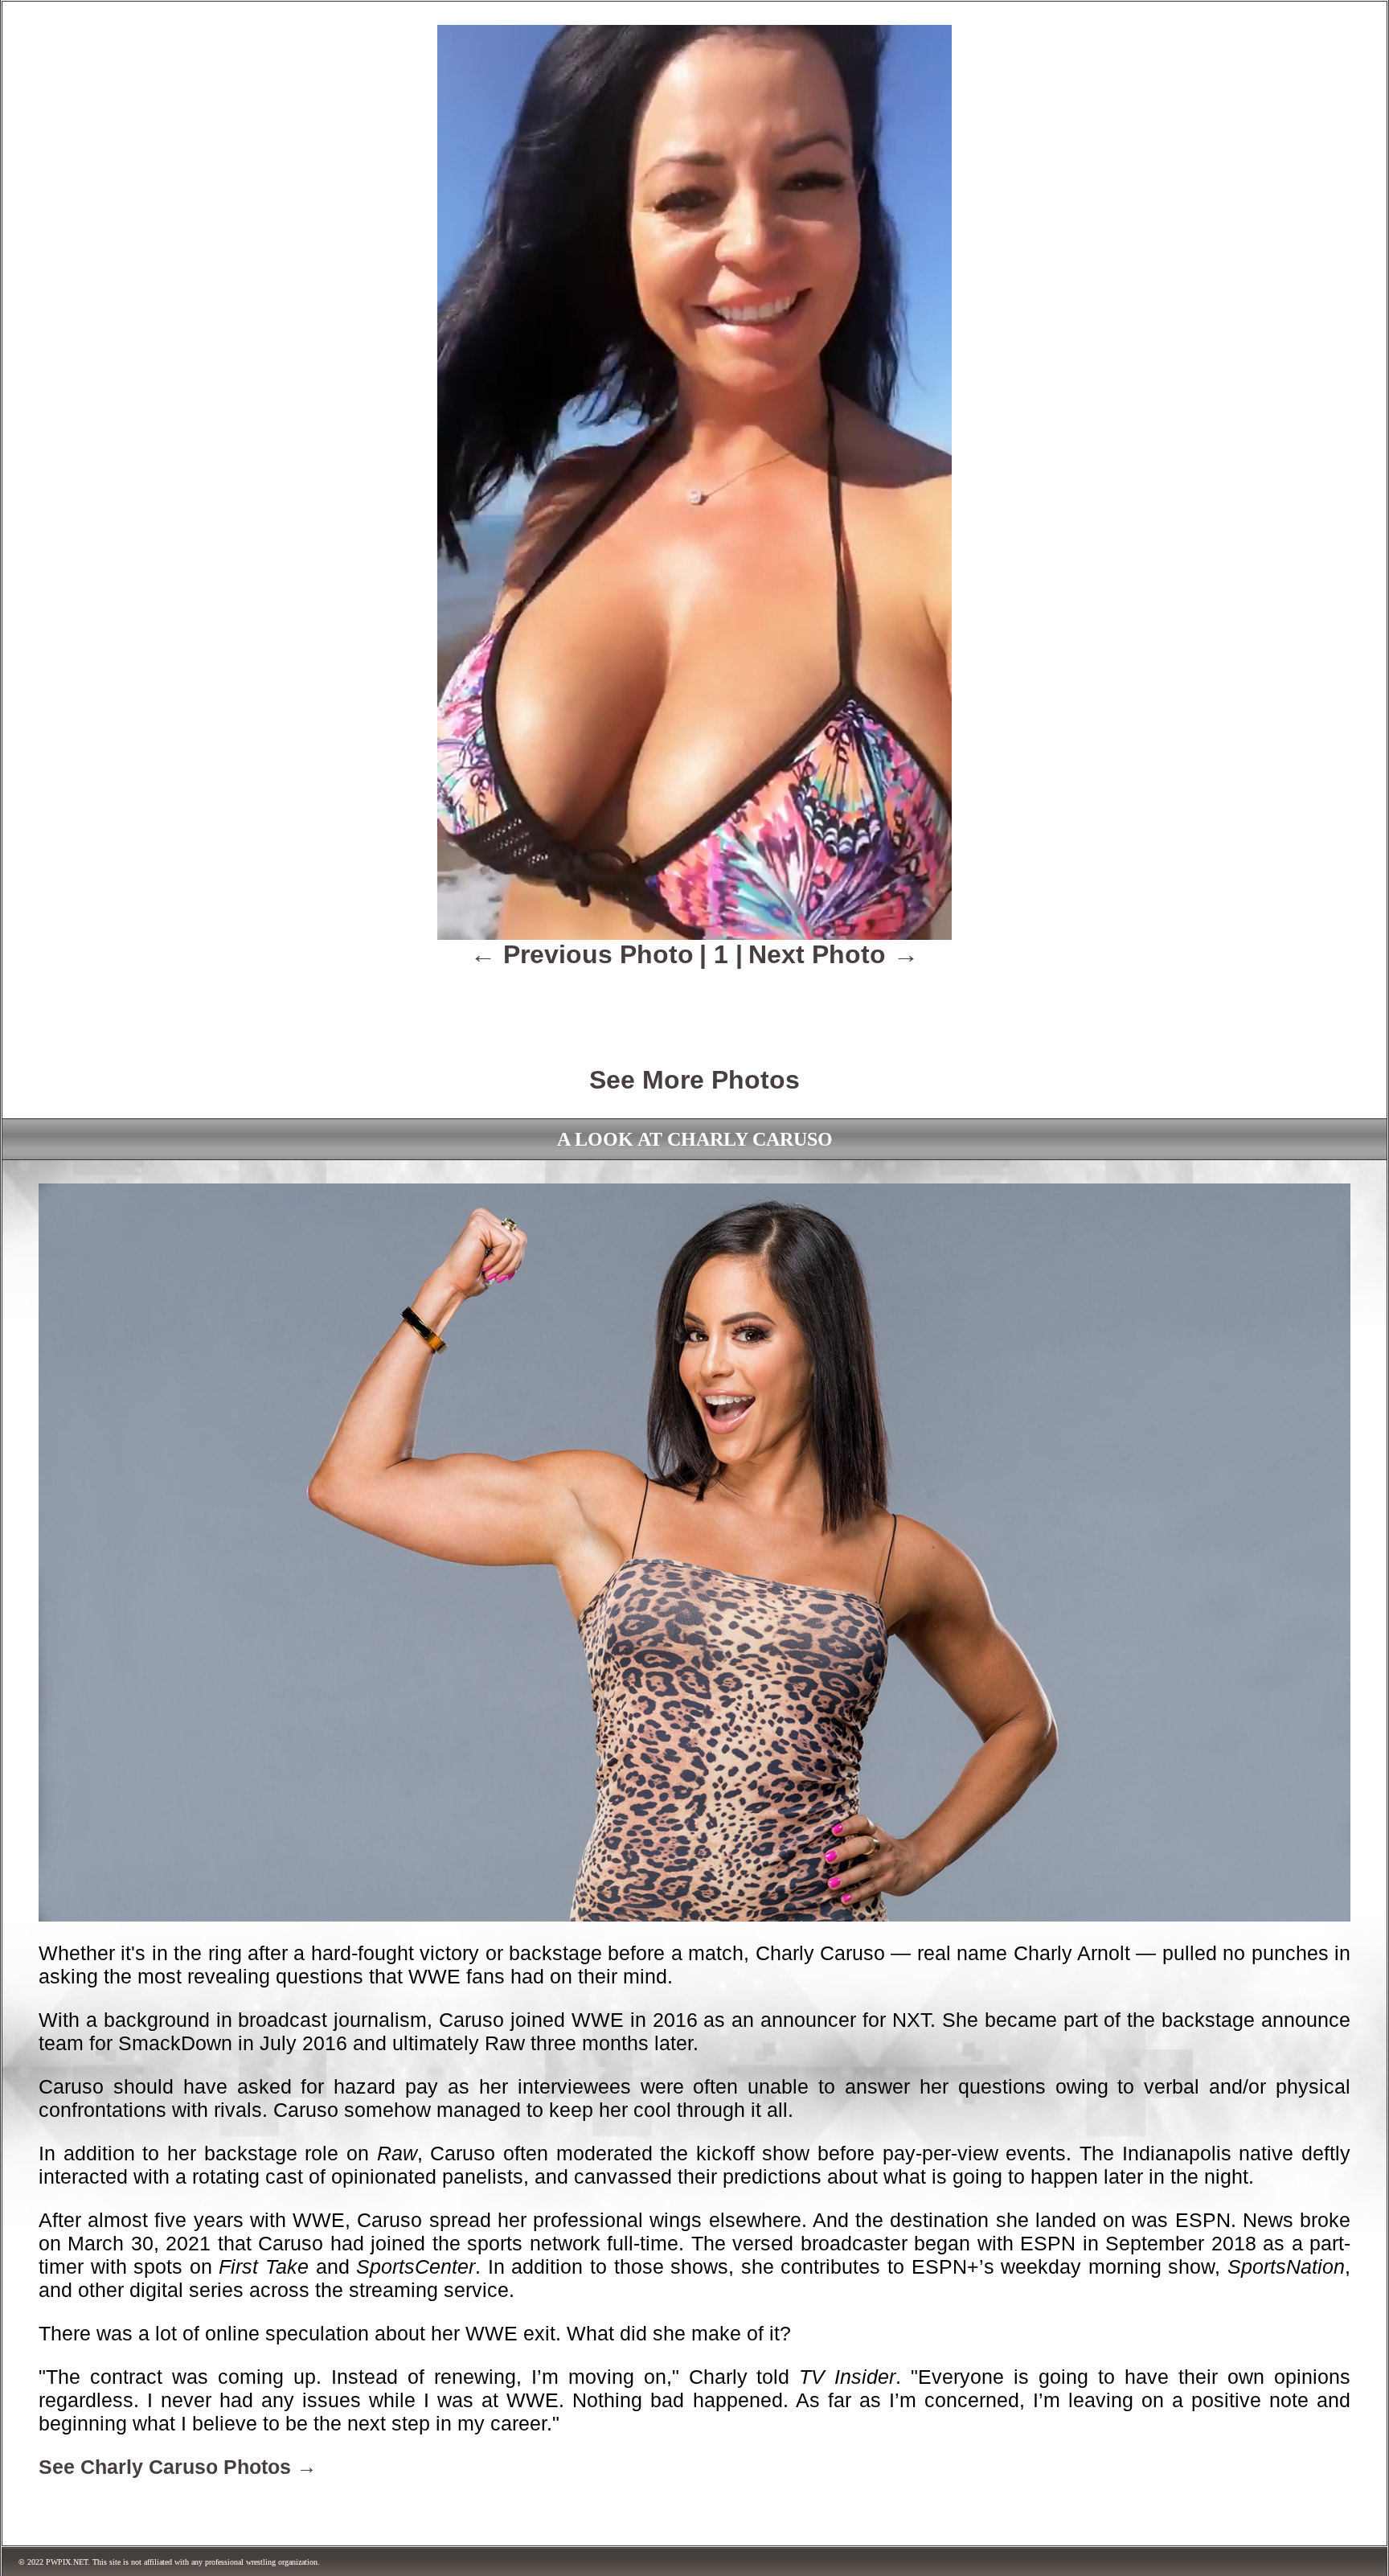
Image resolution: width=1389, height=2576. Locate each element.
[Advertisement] (694, 1006)
